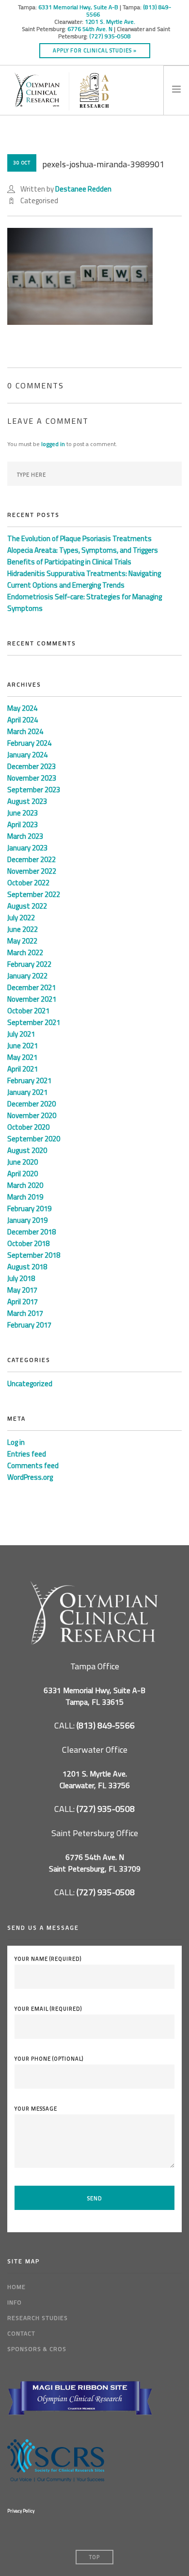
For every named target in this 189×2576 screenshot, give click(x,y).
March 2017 (25, 1313)
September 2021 (34, 1022)
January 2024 (27, 755)
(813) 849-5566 (106, 1725)
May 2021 (22, 1057)
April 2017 (23, 1302)
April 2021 (23, 1069)
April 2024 (23, 720)
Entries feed (27, 1454)
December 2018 (31, 1232)
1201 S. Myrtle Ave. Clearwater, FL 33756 (95, 1779)
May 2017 (22, 1290)
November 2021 (32, 999)
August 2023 (27, 801)
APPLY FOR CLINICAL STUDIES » (95, 50)
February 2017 (29, 1325)
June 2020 (23, 1162)
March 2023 (25, 836)
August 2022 (27, 906)
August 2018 (27, 1267)
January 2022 (27, 976)
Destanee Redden (83, 189)
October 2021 (28, 1011)
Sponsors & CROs (37, 2349)
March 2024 (25, 731)
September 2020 (34, 1139)
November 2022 (32, 871)
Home (16, 2287)
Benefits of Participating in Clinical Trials (69, 562)
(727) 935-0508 (110, 36)
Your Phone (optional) (49, 2059)
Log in (16, 1442)
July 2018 (21, 1278)
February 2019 (29, 1208)
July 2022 (21, 918)
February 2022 (29, 964)
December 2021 (31, 987)
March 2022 (25, 952)
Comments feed (33, 1465)
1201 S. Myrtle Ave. (110, 22)
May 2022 (22, 941)
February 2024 (29, 743)
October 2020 (28, 1127)
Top (94, 2557)
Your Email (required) (48, 2009)
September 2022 (34, 894)
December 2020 (31, 1104)
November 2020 (32, 1115)
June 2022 (23, 929)
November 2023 (32, 778)
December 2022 (31, 859)
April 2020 (23, 1174)
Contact (21, 2333)
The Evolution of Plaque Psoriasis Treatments (79, 538)
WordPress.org (30, 1477)
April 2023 (23, 824)
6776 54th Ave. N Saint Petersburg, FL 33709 (95, 1863)
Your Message (36, 2109)
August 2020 (27, 1150)
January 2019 (27, 1220)
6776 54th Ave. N (90, 29)
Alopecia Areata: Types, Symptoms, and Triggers (83, 550)
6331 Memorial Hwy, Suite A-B (78, 7)
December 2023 (31, 766)
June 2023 (23, 813)
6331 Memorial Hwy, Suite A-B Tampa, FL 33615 (94, 1696)
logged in (53, 444)
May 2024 (22, 708)
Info (15, 2302)
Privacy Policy (21, 2511)
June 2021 (23, 1046)
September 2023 (34, 790)
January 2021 (27, 1092)
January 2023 (27, 848)
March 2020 (25, 1185)
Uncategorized (30, 1384)
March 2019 (25, 1197)
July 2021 (21, 1034)
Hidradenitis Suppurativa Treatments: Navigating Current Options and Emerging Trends (84, 579)
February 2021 (29, 1080)
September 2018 (34, 1255)
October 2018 (28, 1243)
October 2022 (28, 883)
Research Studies (38, 2318)
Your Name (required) (48, 1959)
